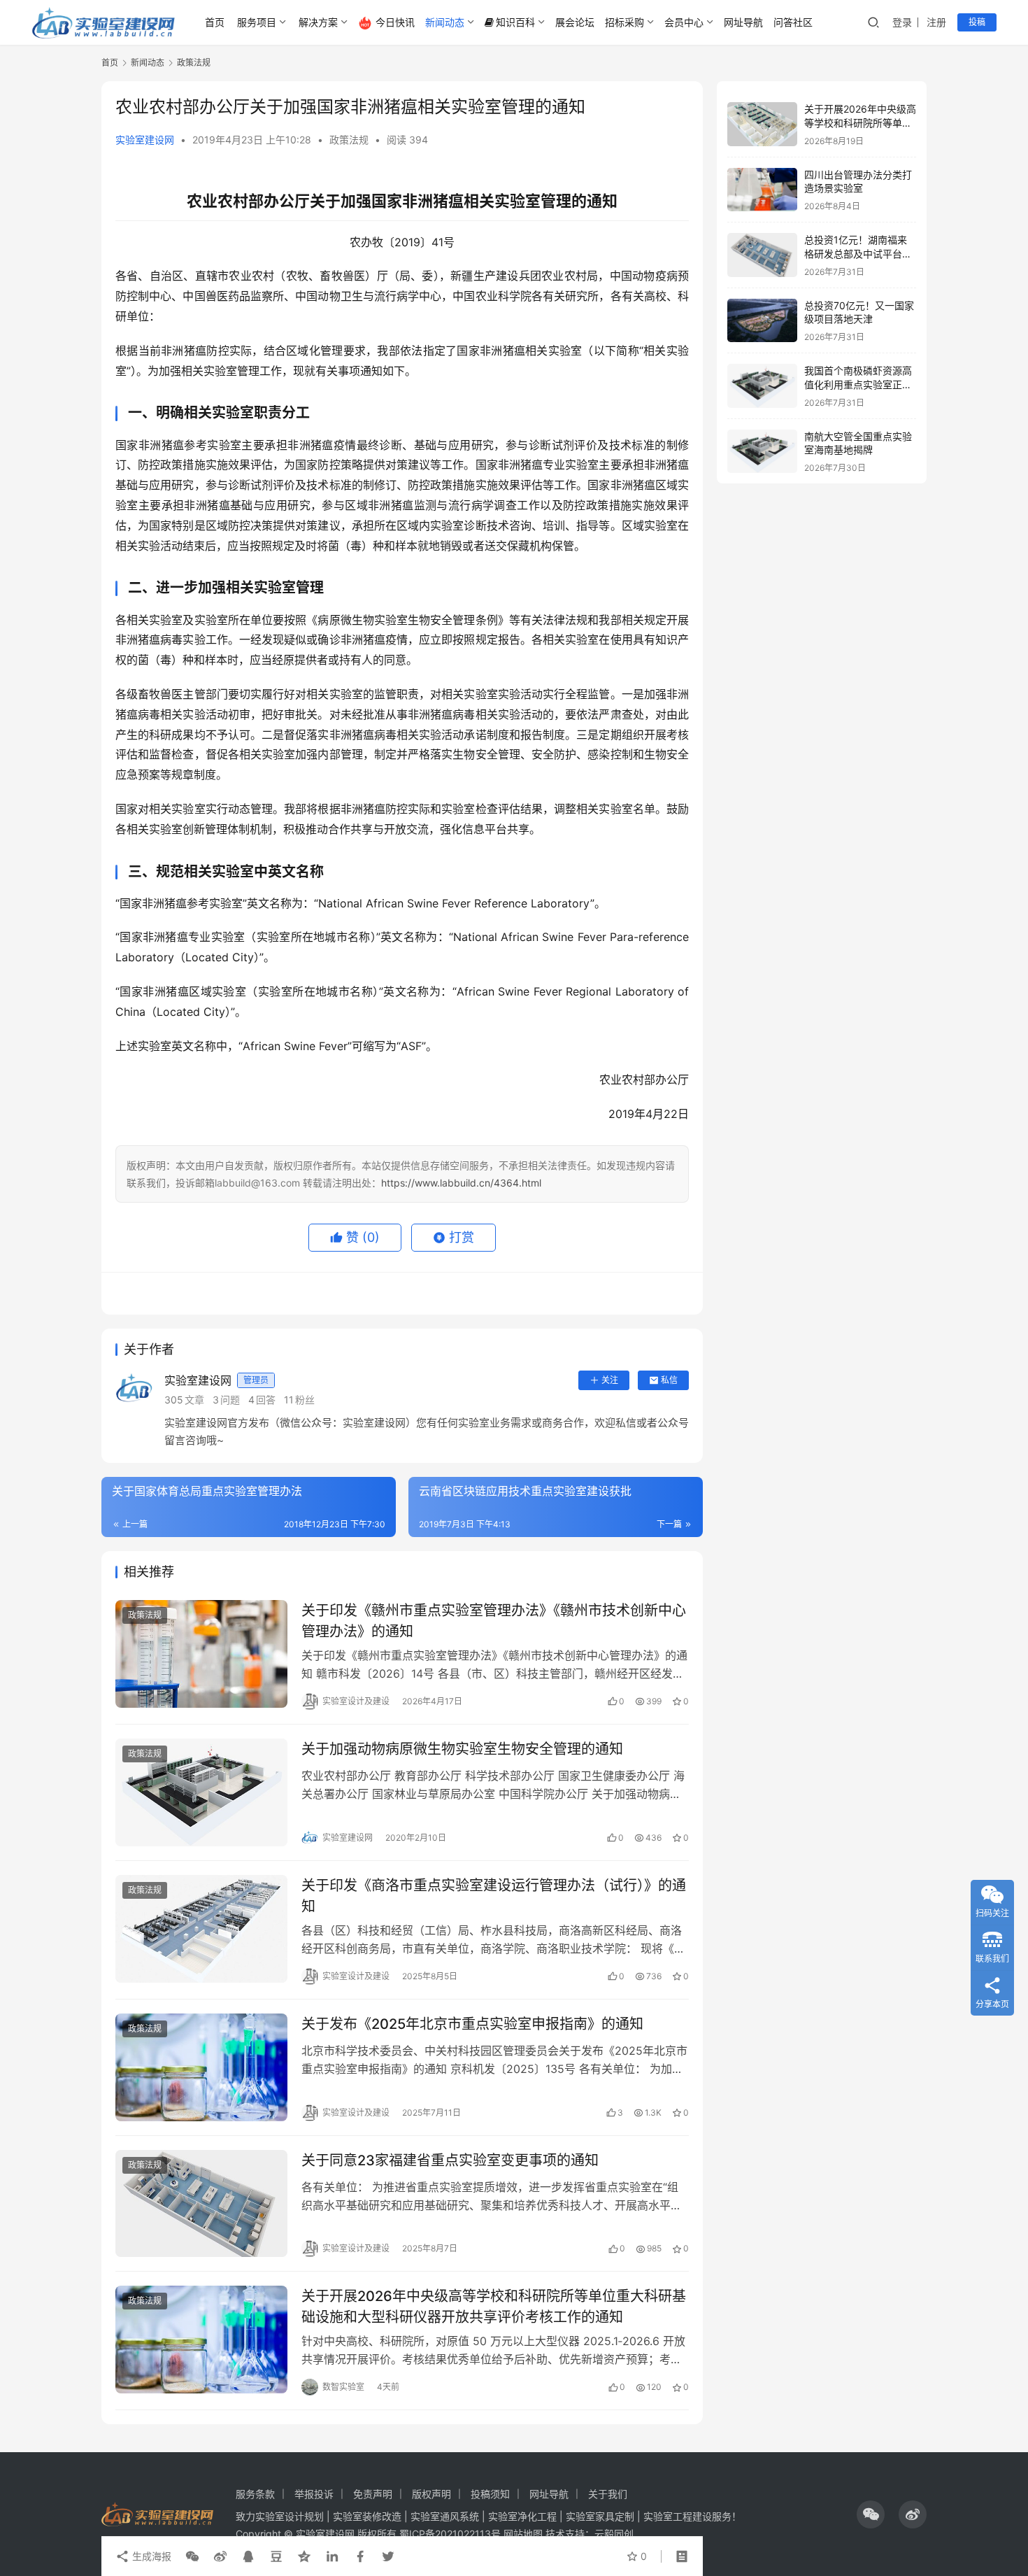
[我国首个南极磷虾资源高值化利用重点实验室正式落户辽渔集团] (762, 386)
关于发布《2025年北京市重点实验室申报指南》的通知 (472, 2024)
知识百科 (515, 22)
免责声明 (373, 2494)
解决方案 (318, 22)
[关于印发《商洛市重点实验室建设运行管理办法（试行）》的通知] (201, 1929)
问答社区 (793, 22)
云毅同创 (614, 2534)
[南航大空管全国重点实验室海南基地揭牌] (762, 452)
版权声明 (431, 2494)
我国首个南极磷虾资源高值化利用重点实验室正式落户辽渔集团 (858, 384)
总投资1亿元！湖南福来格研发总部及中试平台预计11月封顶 (858, 253)
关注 (610, 1380)
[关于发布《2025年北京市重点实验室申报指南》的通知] (201, 2067)
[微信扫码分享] (192, 2556)
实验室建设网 (145, 140)
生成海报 (150, 2556)
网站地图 (523, 2534)
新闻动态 (445, 22)
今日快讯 (395, 22)
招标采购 (624, 22)
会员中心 (684, 22)
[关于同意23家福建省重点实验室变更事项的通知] (201, 2204)
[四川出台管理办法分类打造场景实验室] (762, 190)
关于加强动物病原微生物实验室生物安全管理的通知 (462, 1749)
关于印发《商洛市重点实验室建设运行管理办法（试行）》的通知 (494, 1896)
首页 (215, 22)
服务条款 (255, 2494)
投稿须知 (490, 2494)
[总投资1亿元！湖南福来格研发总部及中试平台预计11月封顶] (762, 255)
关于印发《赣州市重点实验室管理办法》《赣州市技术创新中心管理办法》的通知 (494, 1621)
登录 (902, 22)
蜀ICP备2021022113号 (450, 2534)
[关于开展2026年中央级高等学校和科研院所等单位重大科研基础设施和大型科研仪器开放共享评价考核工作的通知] (201, 2340)
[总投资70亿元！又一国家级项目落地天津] (762, 321)
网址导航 (743, 22)
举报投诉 (314, 2494)
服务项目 (257, 22)
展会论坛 (575, 22)
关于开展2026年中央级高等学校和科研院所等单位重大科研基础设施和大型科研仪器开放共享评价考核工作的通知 (494, 2306)
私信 (669, 1380)
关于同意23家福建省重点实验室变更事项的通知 (450, 2160)
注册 (936, 22)
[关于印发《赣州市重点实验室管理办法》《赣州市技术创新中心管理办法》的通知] (201, 1654)
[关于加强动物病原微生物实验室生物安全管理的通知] (201, 1792)
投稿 (977, 22)
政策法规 (349, 140)
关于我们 (608, 2494)
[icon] (871, 2514)
